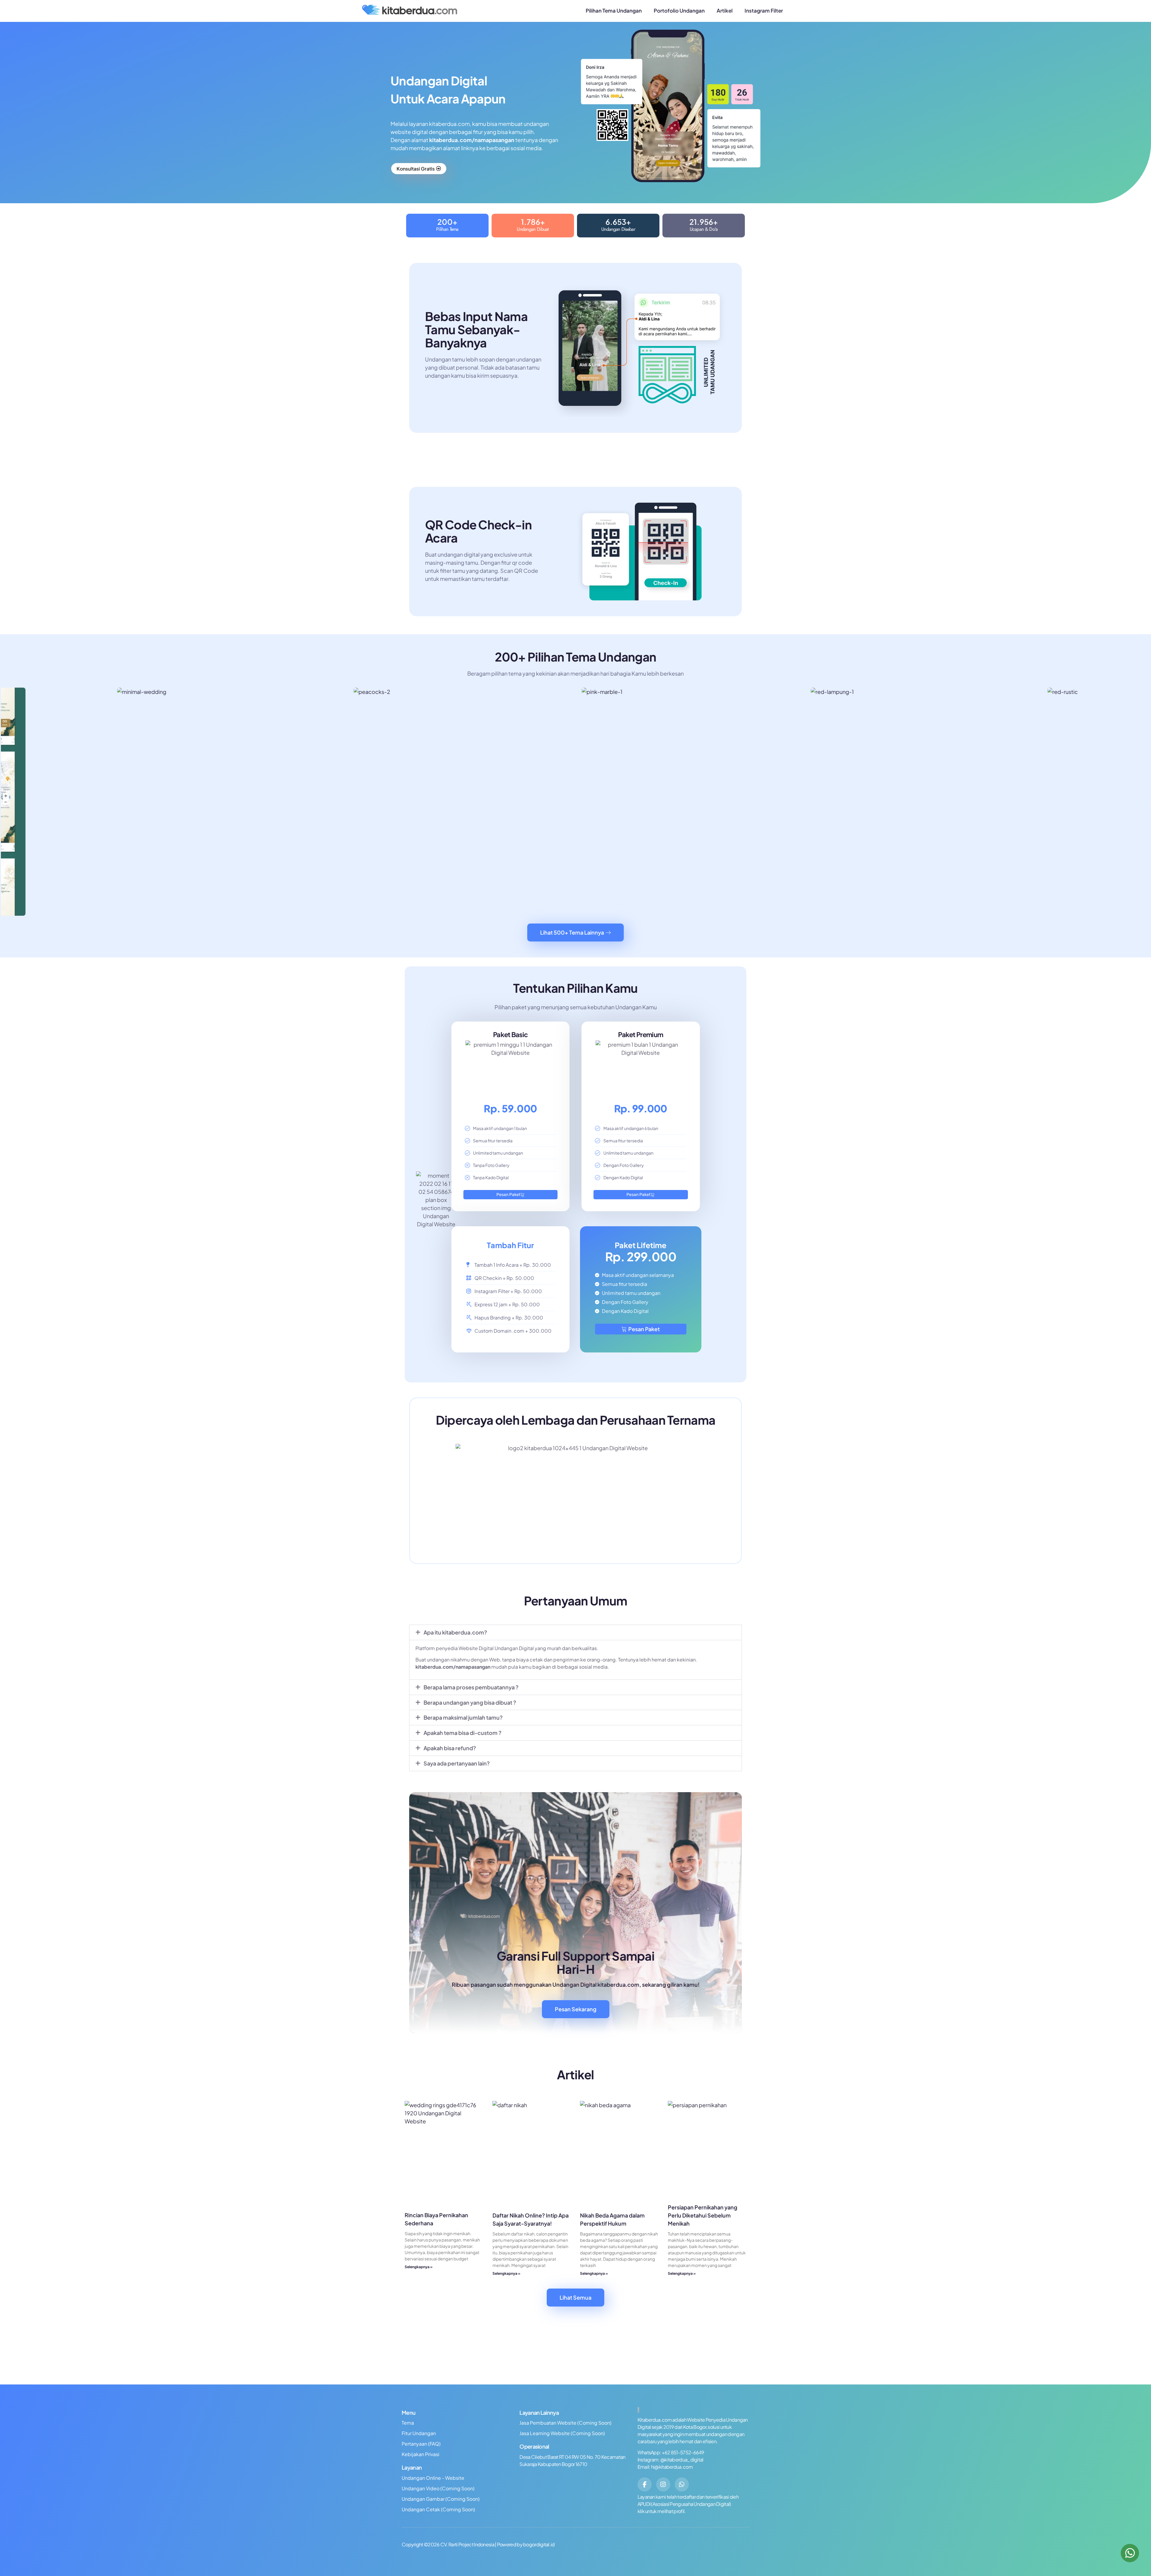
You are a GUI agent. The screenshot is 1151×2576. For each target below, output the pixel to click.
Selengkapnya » (419, 2267)
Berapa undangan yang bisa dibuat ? (470, 1702)
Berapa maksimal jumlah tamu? (463, 1717)
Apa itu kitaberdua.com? (455, 1632)
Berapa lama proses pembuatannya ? (471, 1687)
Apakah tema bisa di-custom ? (462, 1733)
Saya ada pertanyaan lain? (457, 1763)
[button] (8, 803)
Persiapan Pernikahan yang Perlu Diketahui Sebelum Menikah (703, 2215)
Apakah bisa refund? (450, 1748)
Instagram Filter (764, 10)
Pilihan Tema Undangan (614, 10)
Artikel (725, 10)
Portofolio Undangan (679, 10)
